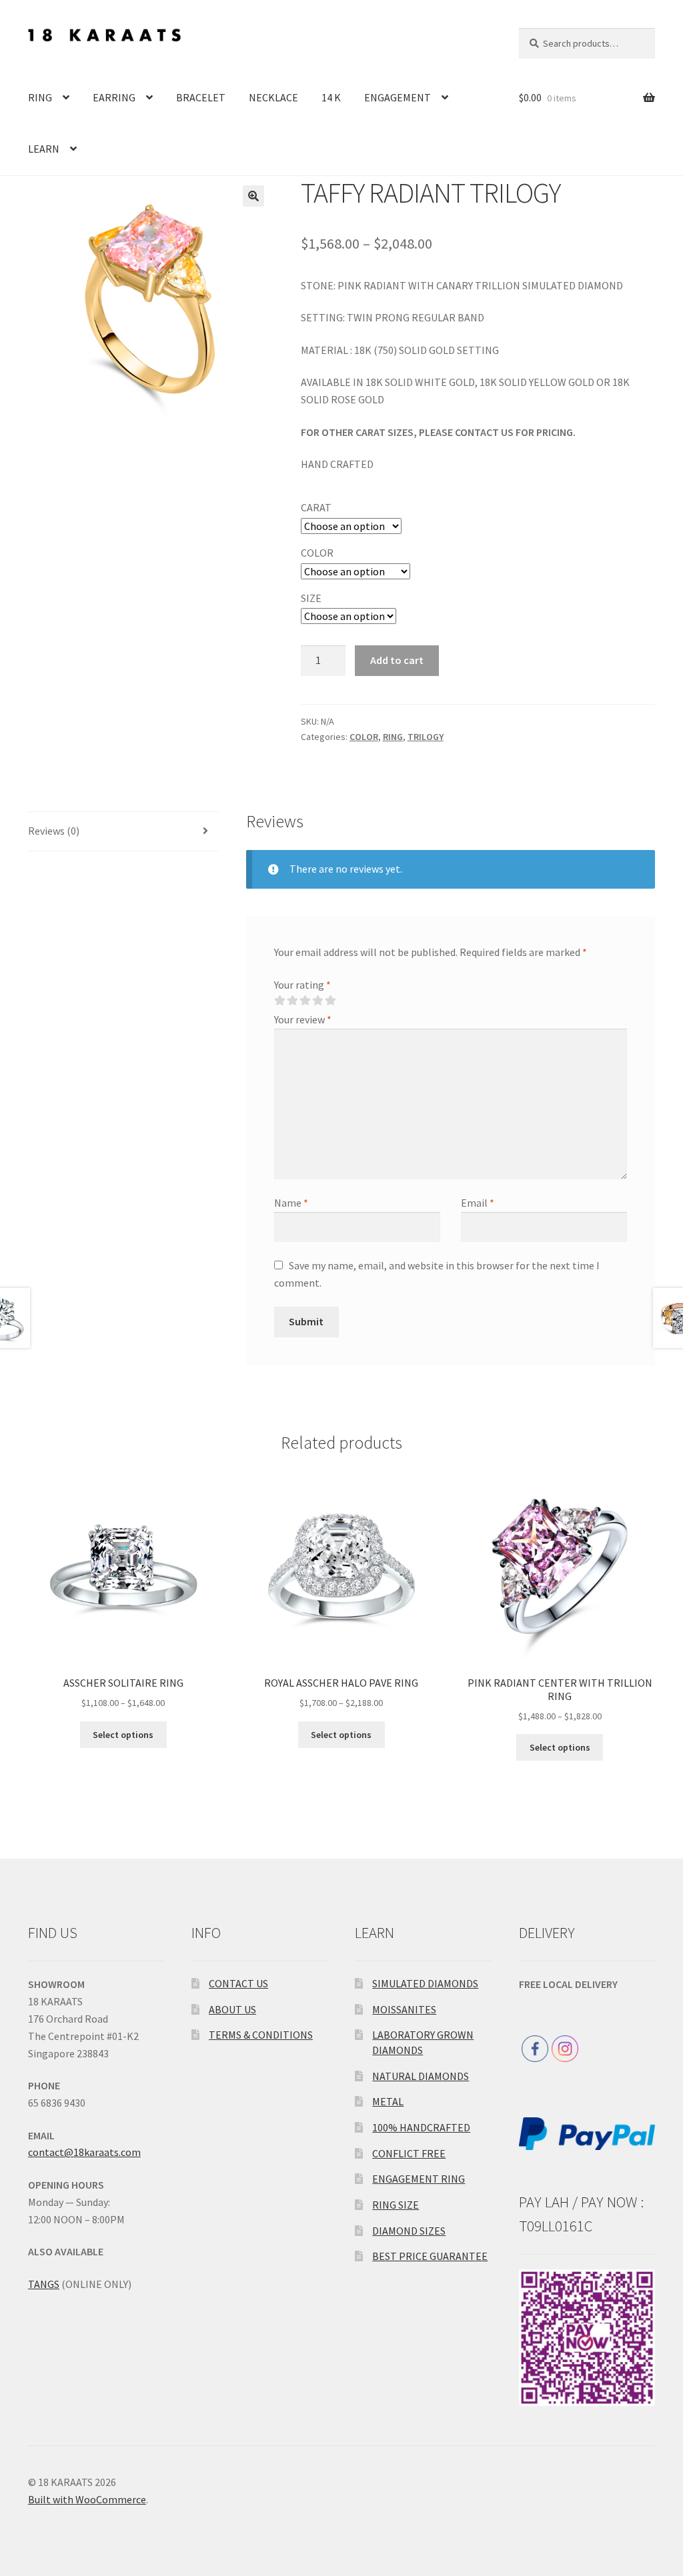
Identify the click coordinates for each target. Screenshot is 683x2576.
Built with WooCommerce (87, 2499)
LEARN (44, 149)
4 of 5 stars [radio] (317, 1001)
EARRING (114, 97)
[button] (253, 196)
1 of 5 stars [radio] (279, 1001)
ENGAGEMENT (398, 97)
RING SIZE (396, 2205)
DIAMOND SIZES (409, 2231)
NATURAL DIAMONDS (421, 2076)
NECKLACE (273, 97)
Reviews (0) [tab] (54, 831)
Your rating (302, 985)
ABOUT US (232, 2009)
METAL (388, 2101)
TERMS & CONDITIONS (261, 2035)
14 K (331, 97)
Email (478, 1203)
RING (40, 97)
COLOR (317, 553)
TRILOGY (426, 737)
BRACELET (201, 97)
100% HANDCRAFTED (421, 2127)
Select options (123, 1735)
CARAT (316, 507)
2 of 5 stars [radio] (292, 1001)
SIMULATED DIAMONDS (425, 1983)
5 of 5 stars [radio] (330, 1001)
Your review (303, 1019)
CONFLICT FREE (409, 2153)
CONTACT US (238, 1983)
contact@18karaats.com (84, 2152)
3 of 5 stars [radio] (305, 1001)
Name (291, 1203)
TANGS (44, 2284)
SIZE (311, 598)
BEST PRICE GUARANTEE (430, 2256)
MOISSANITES (404, 2009)
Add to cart (397, 660)
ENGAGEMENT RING (419, 2179)
